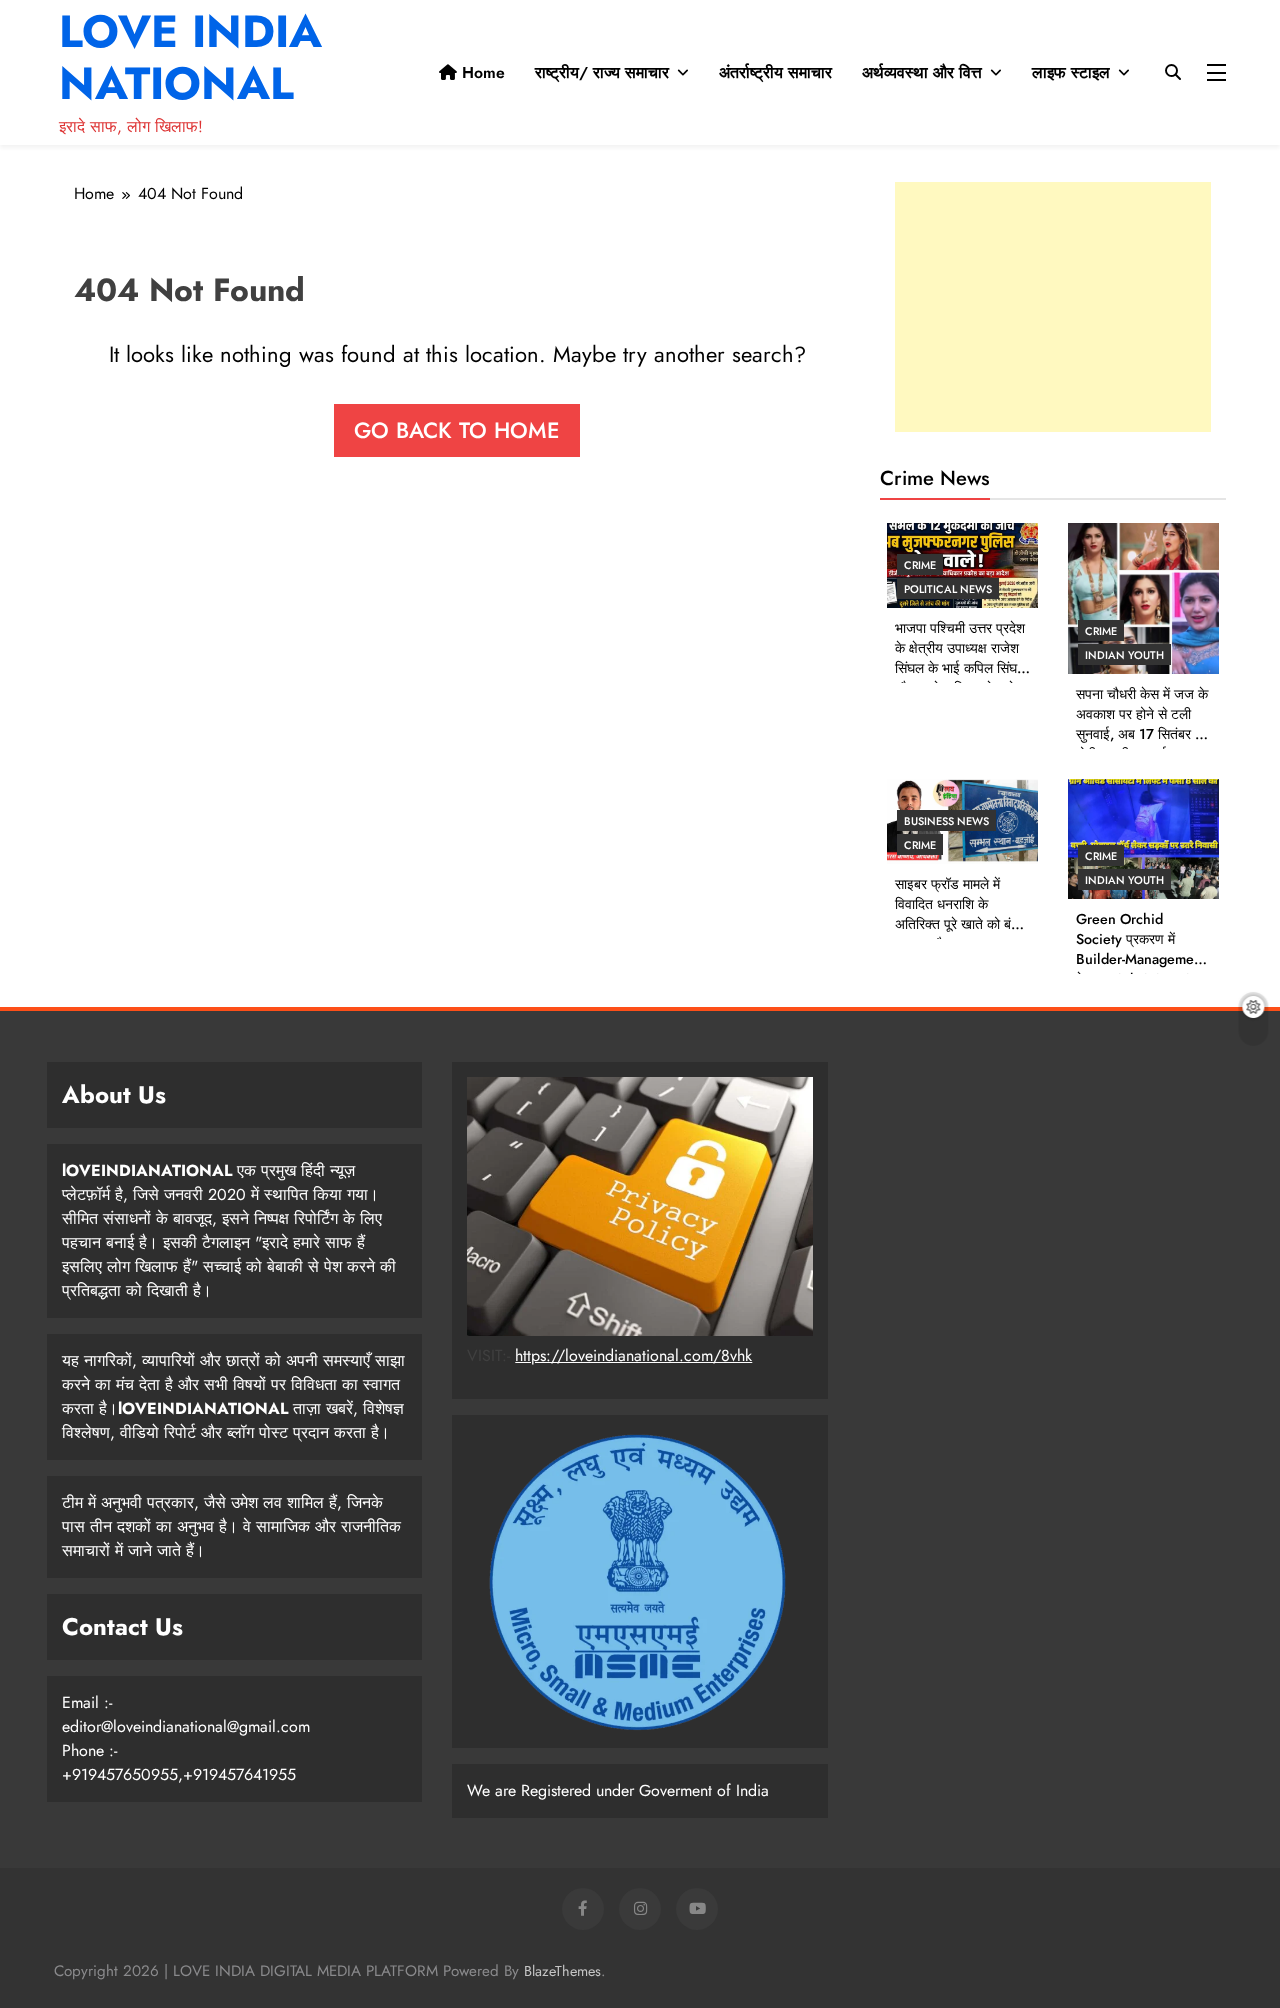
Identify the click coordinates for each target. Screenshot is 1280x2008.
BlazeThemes (562, 1971)
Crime (920, 565)
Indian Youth (1124, 655)
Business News (946, 821)
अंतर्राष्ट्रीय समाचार (775, 72)
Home (481, 72)
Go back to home (457, 430)
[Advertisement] (1053, 307)
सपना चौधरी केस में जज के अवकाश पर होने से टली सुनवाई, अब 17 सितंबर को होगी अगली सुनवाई (1142, 724)
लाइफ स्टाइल (1071, 72)
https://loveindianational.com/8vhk (633, 1355)
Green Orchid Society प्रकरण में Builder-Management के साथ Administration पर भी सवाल (1141, 959)
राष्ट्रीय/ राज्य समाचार (602, 72)
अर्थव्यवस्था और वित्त (922, 72)
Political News (948, 589)
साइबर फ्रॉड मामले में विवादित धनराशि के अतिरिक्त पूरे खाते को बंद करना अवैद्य (956, 914)
